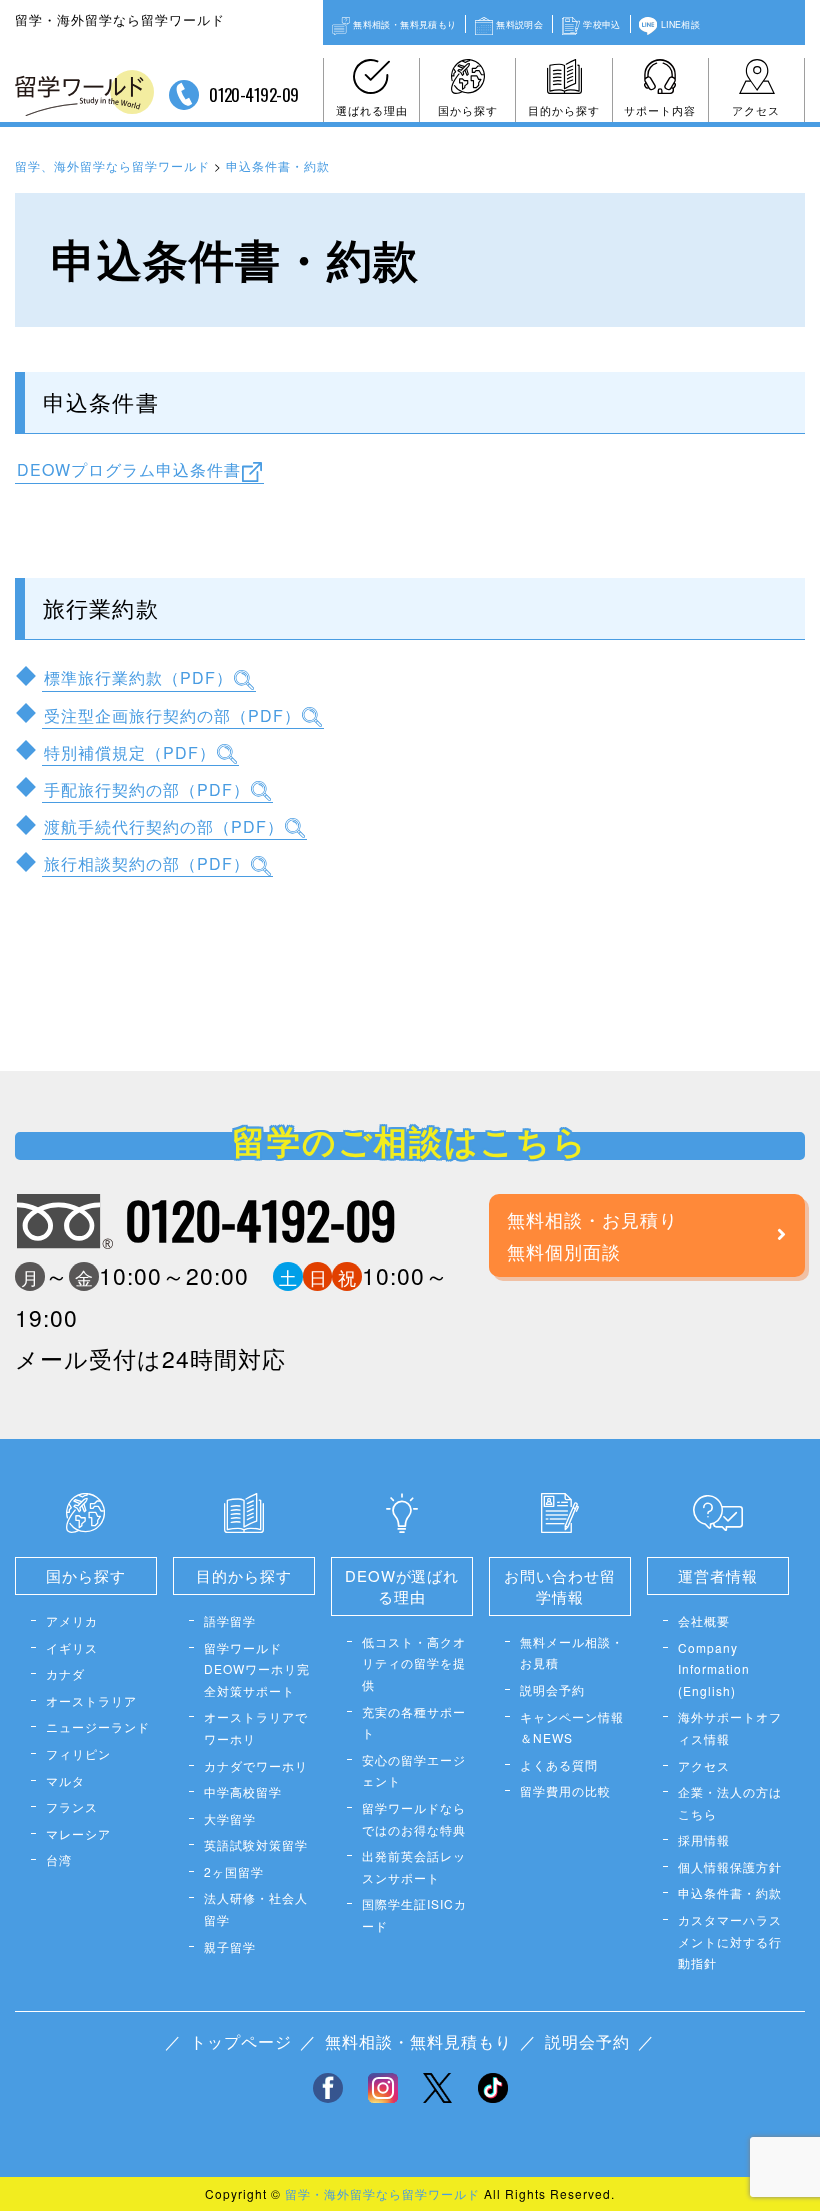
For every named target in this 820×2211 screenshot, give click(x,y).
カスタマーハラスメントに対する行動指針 (730, 1941)
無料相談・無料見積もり (404, 24)
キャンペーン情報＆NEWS (572, 1727)
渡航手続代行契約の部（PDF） (164, 826)
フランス (72, 1806)
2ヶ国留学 (234, 1871)
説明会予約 (552, 1689)
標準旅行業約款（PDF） (138, 677)
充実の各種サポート (414, 1722)
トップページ (241, 2041)
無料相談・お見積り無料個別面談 (592, 1235)
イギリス (72, 1647)
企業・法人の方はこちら (730, 1802)
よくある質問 (559, 1764)
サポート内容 (660, 110)
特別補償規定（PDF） (130, 751)
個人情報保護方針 (730, 1866)
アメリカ (72, 1620)
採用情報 (704, 1839)
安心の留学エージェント (414, 1770)
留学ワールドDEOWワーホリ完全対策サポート (257, 1669)
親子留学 (230, 1946)
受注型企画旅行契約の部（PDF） (172, 714)
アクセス (756, 110)
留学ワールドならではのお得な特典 (414, 1818)
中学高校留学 (243, 1791)
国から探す (468, 110)
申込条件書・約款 (730, 1892)
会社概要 (704, 1620)
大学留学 (230, 1818)
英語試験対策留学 (256, 1844)
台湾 (59, 1859)
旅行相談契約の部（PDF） (147, 863)
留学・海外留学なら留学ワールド (382, 2193)
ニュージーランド (98, 1726)
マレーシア (78, 1833)
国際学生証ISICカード (414, 1914)
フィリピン (78, 1753)
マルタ (65, 1780)
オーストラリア (91, 1700)
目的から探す (564, 110)
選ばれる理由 (372, 110)
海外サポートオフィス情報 (730, 1727)
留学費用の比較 (565, 1790)
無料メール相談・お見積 (572, 1652)
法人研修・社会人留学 (256, 1908)
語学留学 (230, 1620)
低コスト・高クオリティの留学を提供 (414, 1663)
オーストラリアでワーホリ (256, 1727)
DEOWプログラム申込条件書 (129, 469)
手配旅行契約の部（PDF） (147, 788)
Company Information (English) (714, 1669)
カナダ (65, 1673)
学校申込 (601, 24)
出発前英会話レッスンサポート (414, 1866)
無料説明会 (519, 24)
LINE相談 (680, 24)
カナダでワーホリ (256, 1765)
